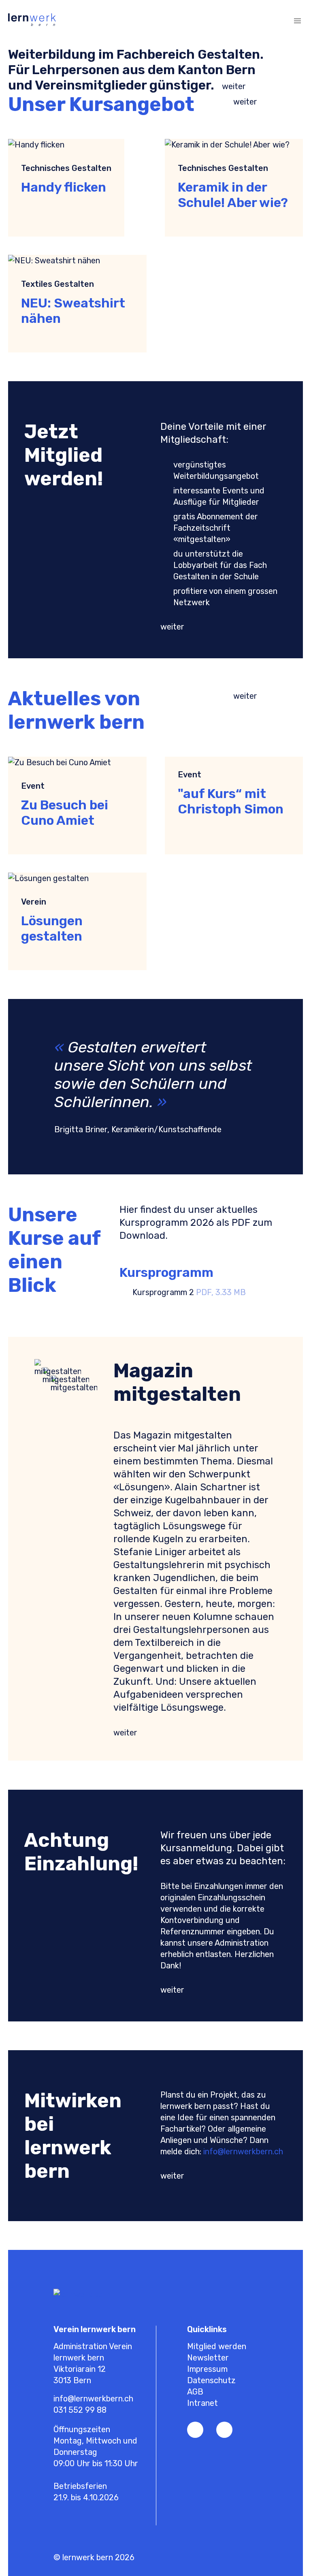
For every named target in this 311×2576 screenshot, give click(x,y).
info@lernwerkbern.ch (93, 2399)
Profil (220, 21)
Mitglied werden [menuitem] (217, 2346)
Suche (269, 21)
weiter (234, 86)
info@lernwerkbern (238, 2151)
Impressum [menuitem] (207, 2369)
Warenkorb (253, 21)
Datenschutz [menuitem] (211, 2380)
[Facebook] (195, 2430)
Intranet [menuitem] (202, 2403)
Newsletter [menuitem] (208, 2358)
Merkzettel (236, 21)
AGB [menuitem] (195, 2392)
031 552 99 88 (80, 2410)
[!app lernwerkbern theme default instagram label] (224, 2430)
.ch (278, 2151)
